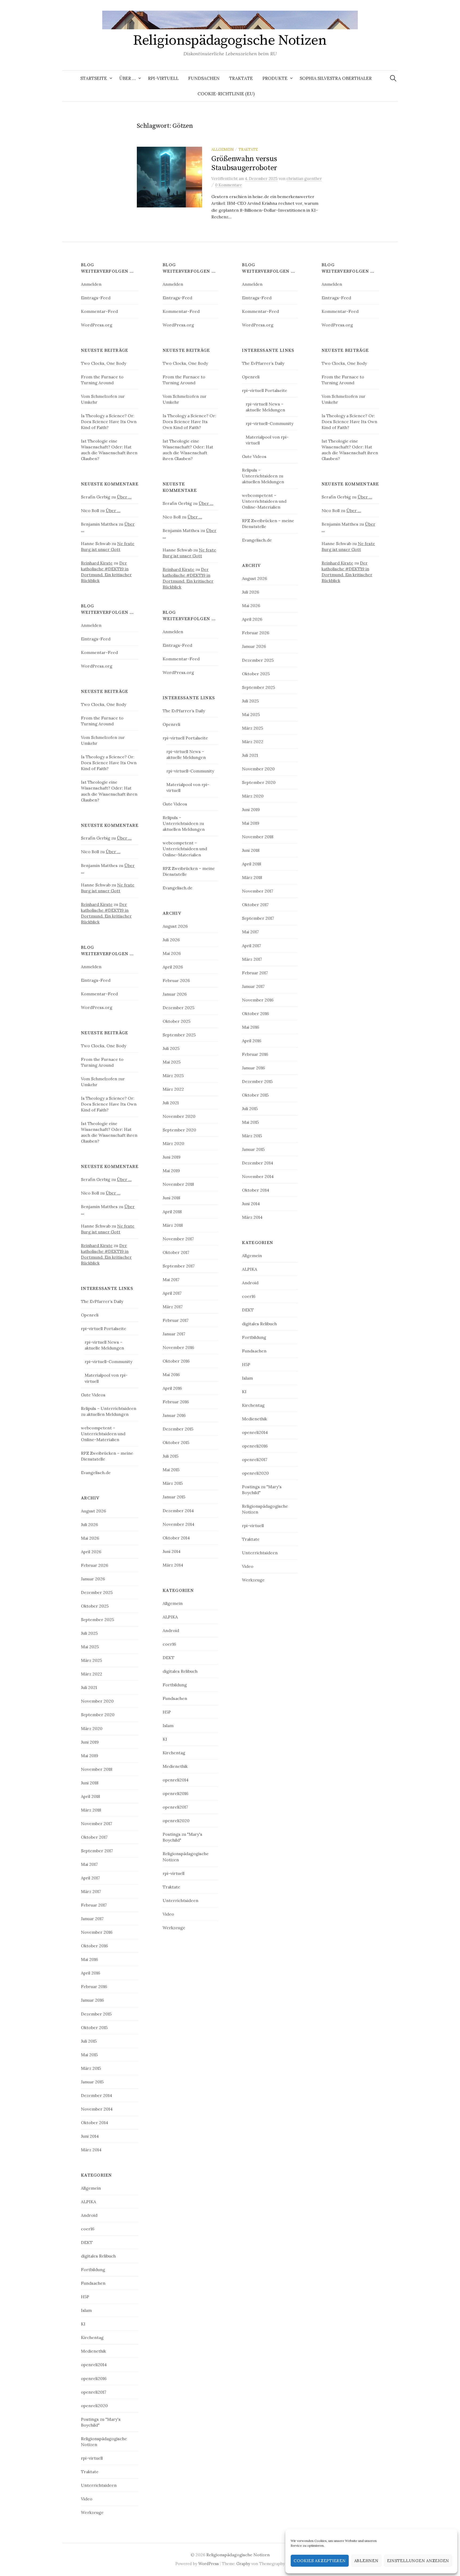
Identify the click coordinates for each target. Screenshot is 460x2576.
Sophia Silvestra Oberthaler (336, 78)
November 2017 (96, 1823)
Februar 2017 (94, 1905)
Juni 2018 (90, 1783)
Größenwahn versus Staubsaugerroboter (244, 163)
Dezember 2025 (97, 1592)
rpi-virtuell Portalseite (104, 1328)
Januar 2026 (93, 1579)
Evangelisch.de (96, 1473)
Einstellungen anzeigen (418, 2561)
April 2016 (91, 1973)
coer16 (88, 2229)
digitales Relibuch (98, 2256)
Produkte (275, 78)
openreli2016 (94, 2378)
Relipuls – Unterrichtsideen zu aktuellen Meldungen (184, 823)
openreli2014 (94, 2365)
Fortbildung (93, 2270)
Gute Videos (93, 1395)
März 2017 (91, 1891)
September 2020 (98, 1715)
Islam (86, 2310)
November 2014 (97, 2109)
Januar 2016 (92, 2000)
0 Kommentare (229, 185)
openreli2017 (94, 2392)
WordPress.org (97, 325)
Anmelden (91, 284)
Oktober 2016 (94, 1946)
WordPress (209, 2564)
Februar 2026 (95, 1565)
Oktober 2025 (95, 1606)
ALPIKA (89, 2202)
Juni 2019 (90, 1742)
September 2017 (97, 1851)
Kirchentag (92, 2337)
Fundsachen (204, 78)
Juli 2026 (89, 1524)
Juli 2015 (89, 2041)
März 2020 (92, 1728)
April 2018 (91, 1796)
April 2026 (91, 1552)
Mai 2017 (89, 1864)
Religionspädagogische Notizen (230, 40)
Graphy (243, 2564)
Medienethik (93, 2351)
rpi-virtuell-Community (108, 1361)
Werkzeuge (92, 2512)
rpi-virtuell (163, 78)
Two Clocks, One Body (104, 363)
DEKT (87, 2242)
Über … (128, 78)
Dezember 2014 (96, 2095)
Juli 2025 (89, 1633)
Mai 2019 (90, 1756)
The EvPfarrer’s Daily (102, 1301)
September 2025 (97, 1620)
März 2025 (91, 1660)
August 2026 (93, 1511)
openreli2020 (94, 2406)
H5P (85, 2297)
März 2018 (91, 1810)
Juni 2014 (90, 2136)
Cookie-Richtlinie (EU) (226, 94)
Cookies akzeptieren (320, 2561)
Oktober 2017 (94, 1837)
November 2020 (97, 1701)
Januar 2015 (92, 2082)
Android (89, 2215)
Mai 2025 (90, 1647)
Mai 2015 (89, 2055)
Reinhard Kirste (97, 563)
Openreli (90, 1315)
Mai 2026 (90, 1538)
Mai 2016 (89, 1959)
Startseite (94, 78)
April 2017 (90, 1878)
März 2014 (91, 2150)
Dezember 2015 (96, 2014)
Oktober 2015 (94, 2027)
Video (87, 2499)
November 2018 (97, 1769)
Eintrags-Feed (96, 298)
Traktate (241, 78)
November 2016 (97, 1932)
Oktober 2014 (95, 2123)
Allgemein (223, 149)
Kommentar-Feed (99, 311)
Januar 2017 (92, 1919)
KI (83, 2324)
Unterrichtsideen (99, 2485)
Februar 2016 (94, 1986)
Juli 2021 (89, 1687)
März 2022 (92, 1674)
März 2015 (91, 2068)
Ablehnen (366, 2561)
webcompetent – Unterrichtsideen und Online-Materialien (103, 1434)
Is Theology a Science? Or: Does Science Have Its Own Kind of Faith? (109, 422)
